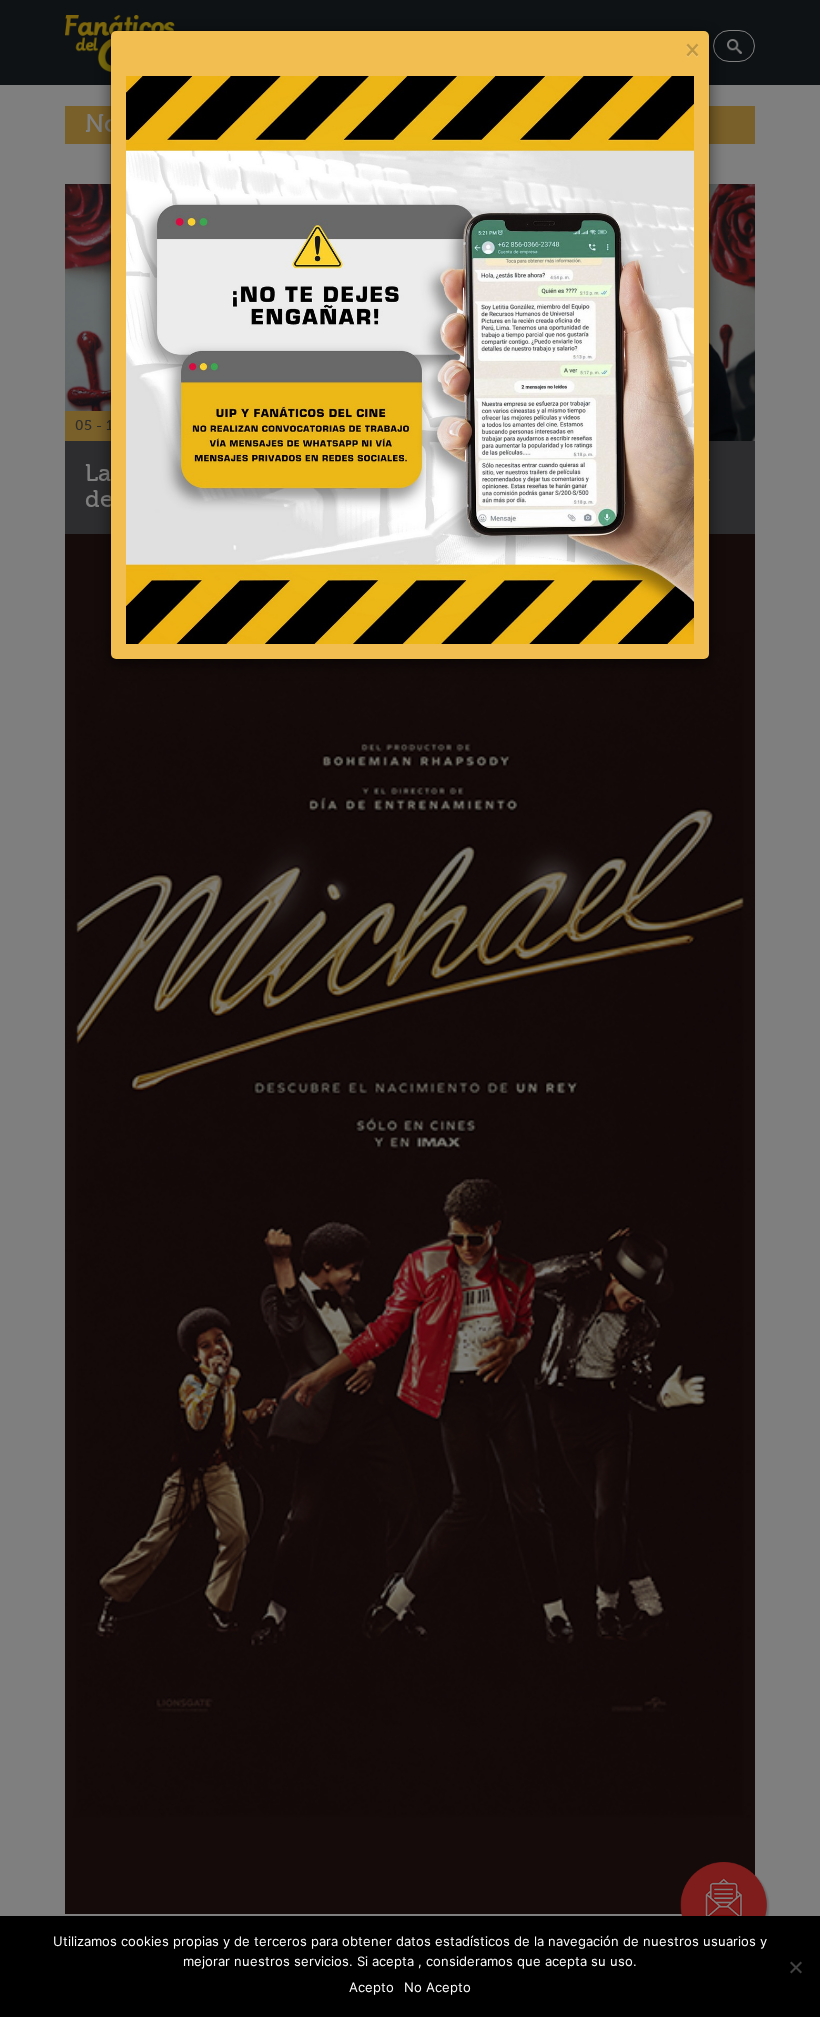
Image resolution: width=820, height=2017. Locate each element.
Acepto (371, 1987)
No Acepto (437, 1987)
